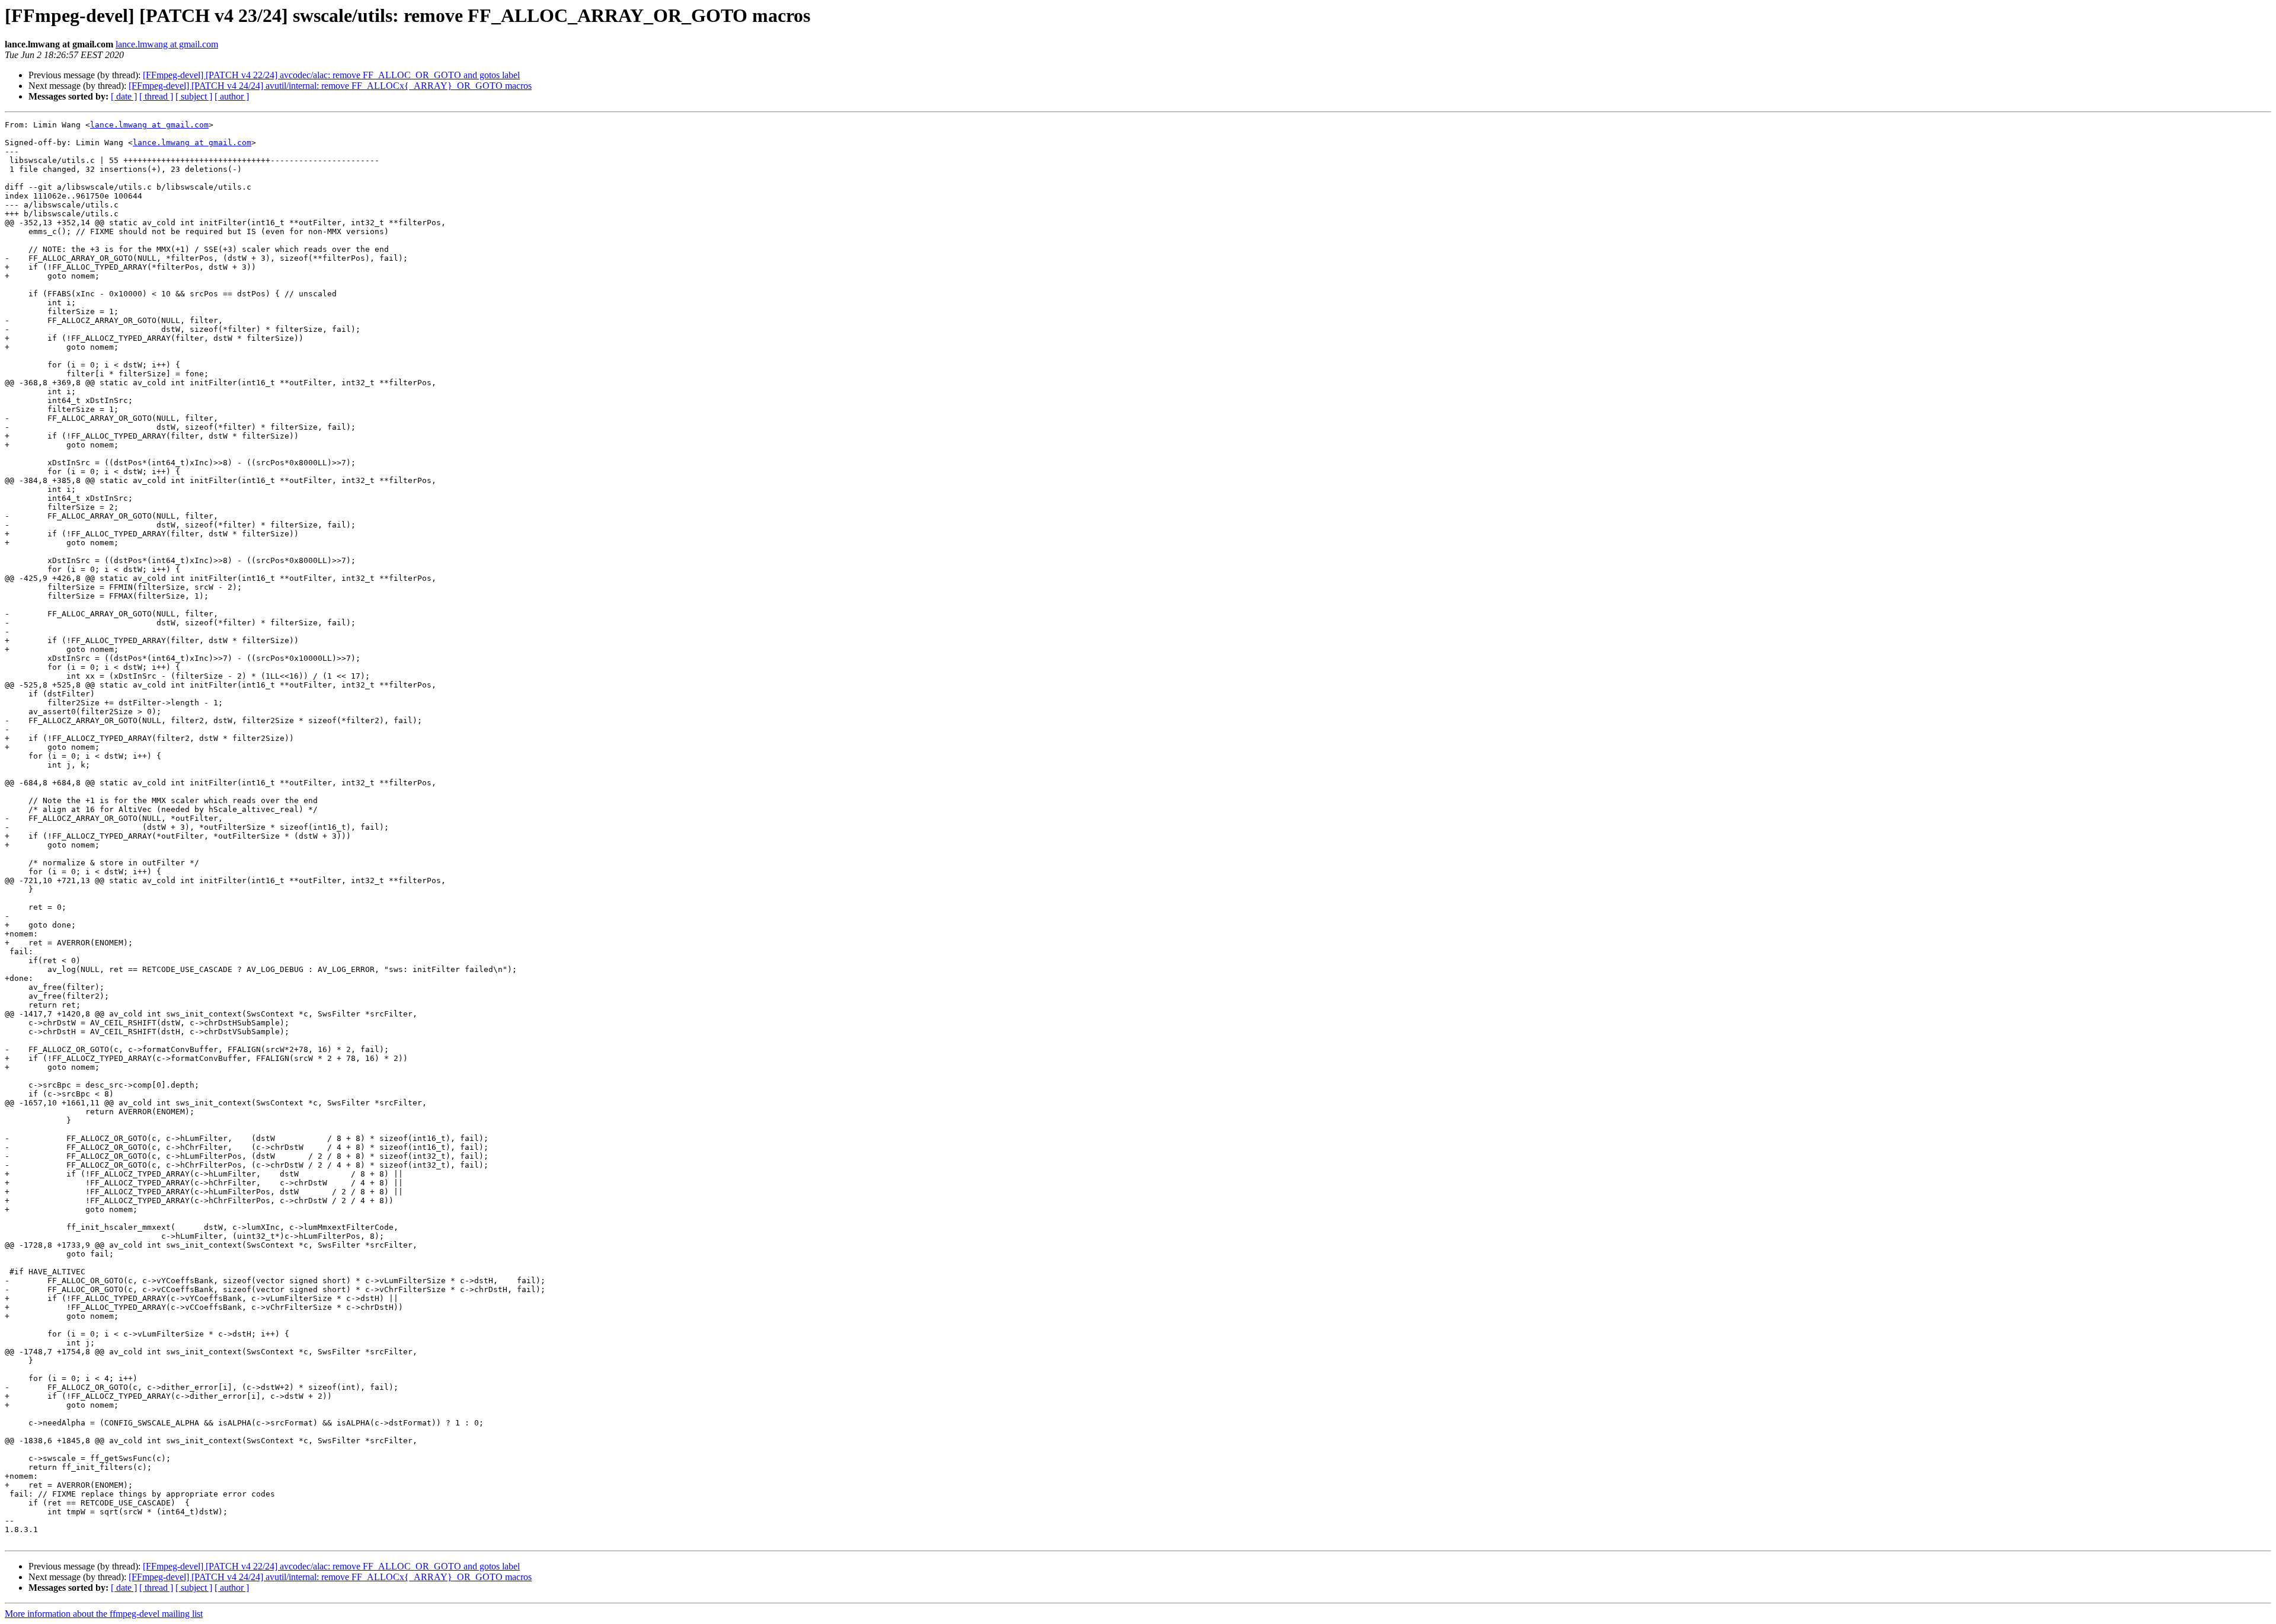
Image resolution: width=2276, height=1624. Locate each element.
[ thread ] (156, 96)
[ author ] (232, 96)
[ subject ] (194, 96)
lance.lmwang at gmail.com (167, 44)
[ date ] (124, 96)
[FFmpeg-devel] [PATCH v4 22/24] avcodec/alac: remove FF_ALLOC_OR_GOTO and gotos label (331, 75)
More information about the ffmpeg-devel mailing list (104, 1614)
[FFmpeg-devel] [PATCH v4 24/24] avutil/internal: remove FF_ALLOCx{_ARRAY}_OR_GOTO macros (330, 86)
